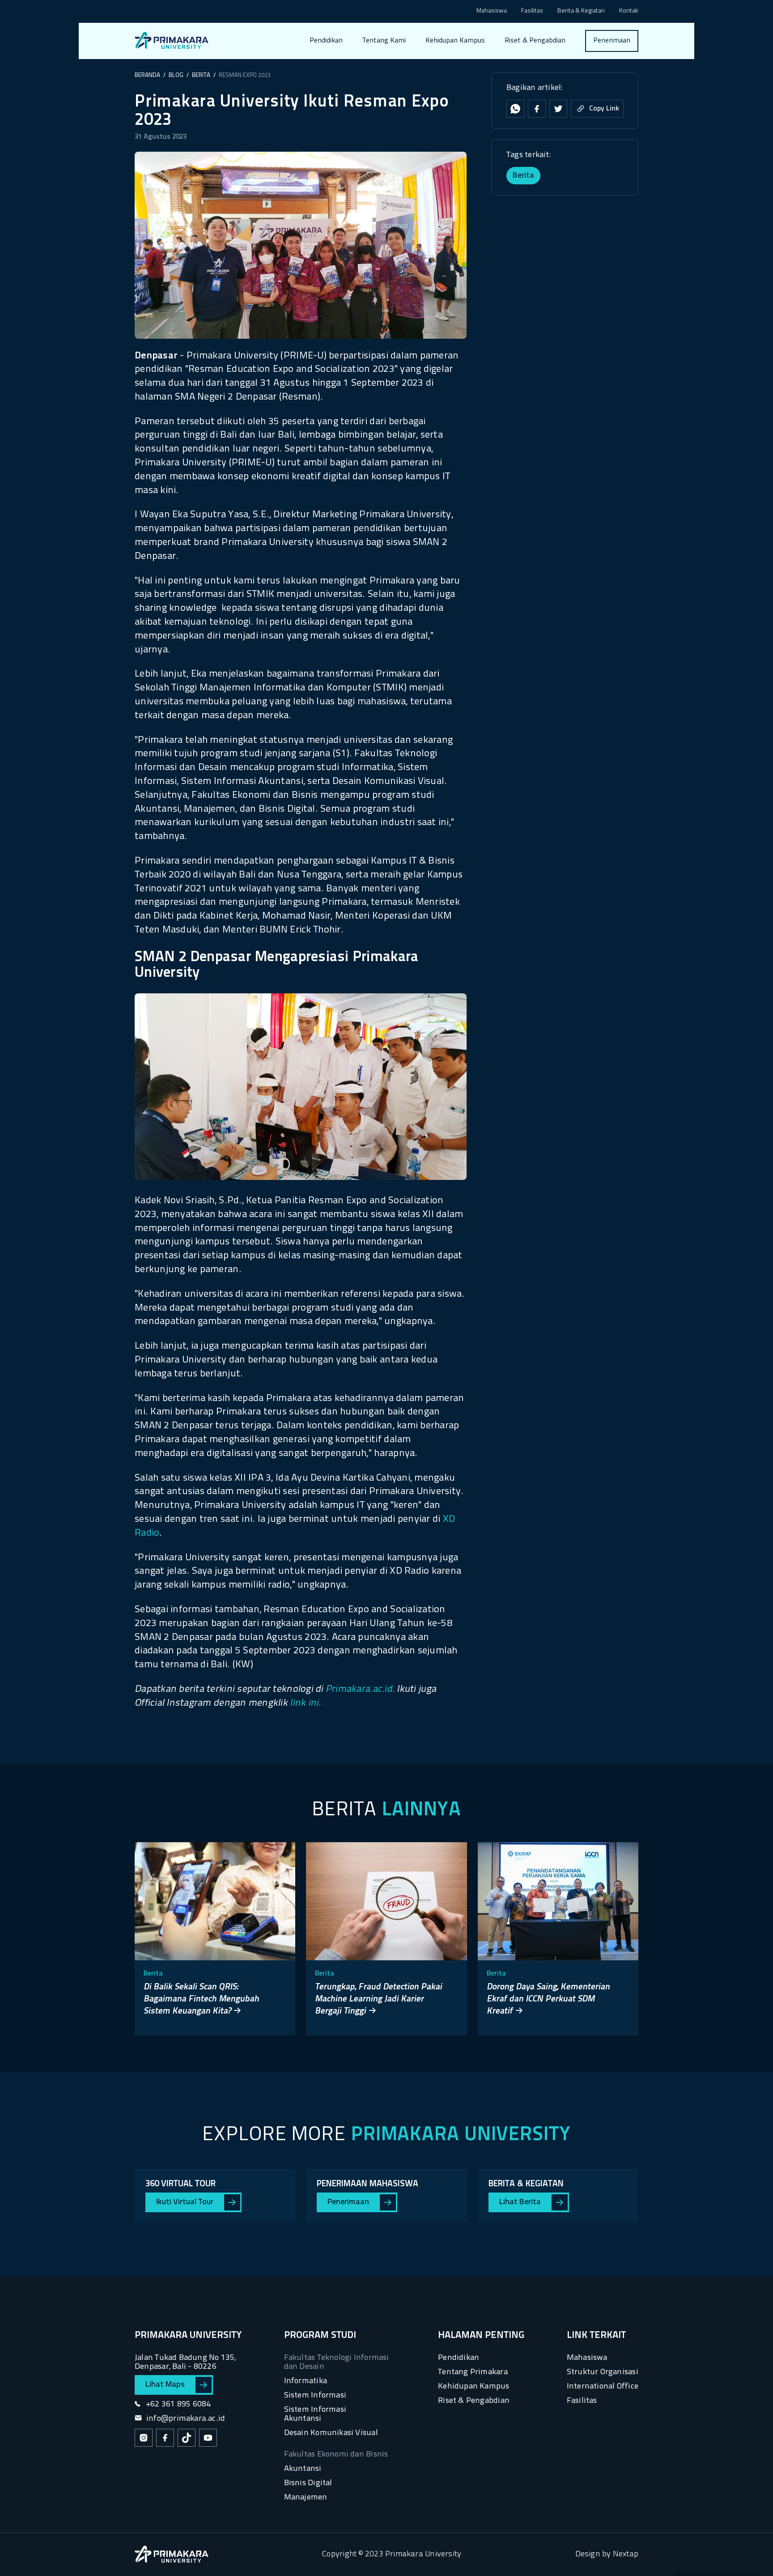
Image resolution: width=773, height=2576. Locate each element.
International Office (603, 2387)
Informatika (306, 2381)
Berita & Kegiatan (581, 11)
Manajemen (306, 2497)
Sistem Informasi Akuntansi (315, 2414)
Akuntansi (303, 2469)
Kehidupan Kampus (455, 41)
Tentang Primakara (473, 2372)
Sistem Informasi (315, 2395)
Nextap (626, 2554)
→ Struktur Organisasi (403, 92)
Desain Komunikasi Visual (331, 2433)
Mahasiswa (492, 11)
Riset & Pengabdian (535, 41)
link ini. (305, 1703)
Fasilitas (532, 11)
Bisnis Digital (308, 2483)
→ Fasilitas (385, 75)
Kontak (629, 11)
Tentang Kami (384, 41)
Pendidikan (326, 41)
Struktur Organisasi (603, 2372)
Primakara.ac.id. (360, 1689)
